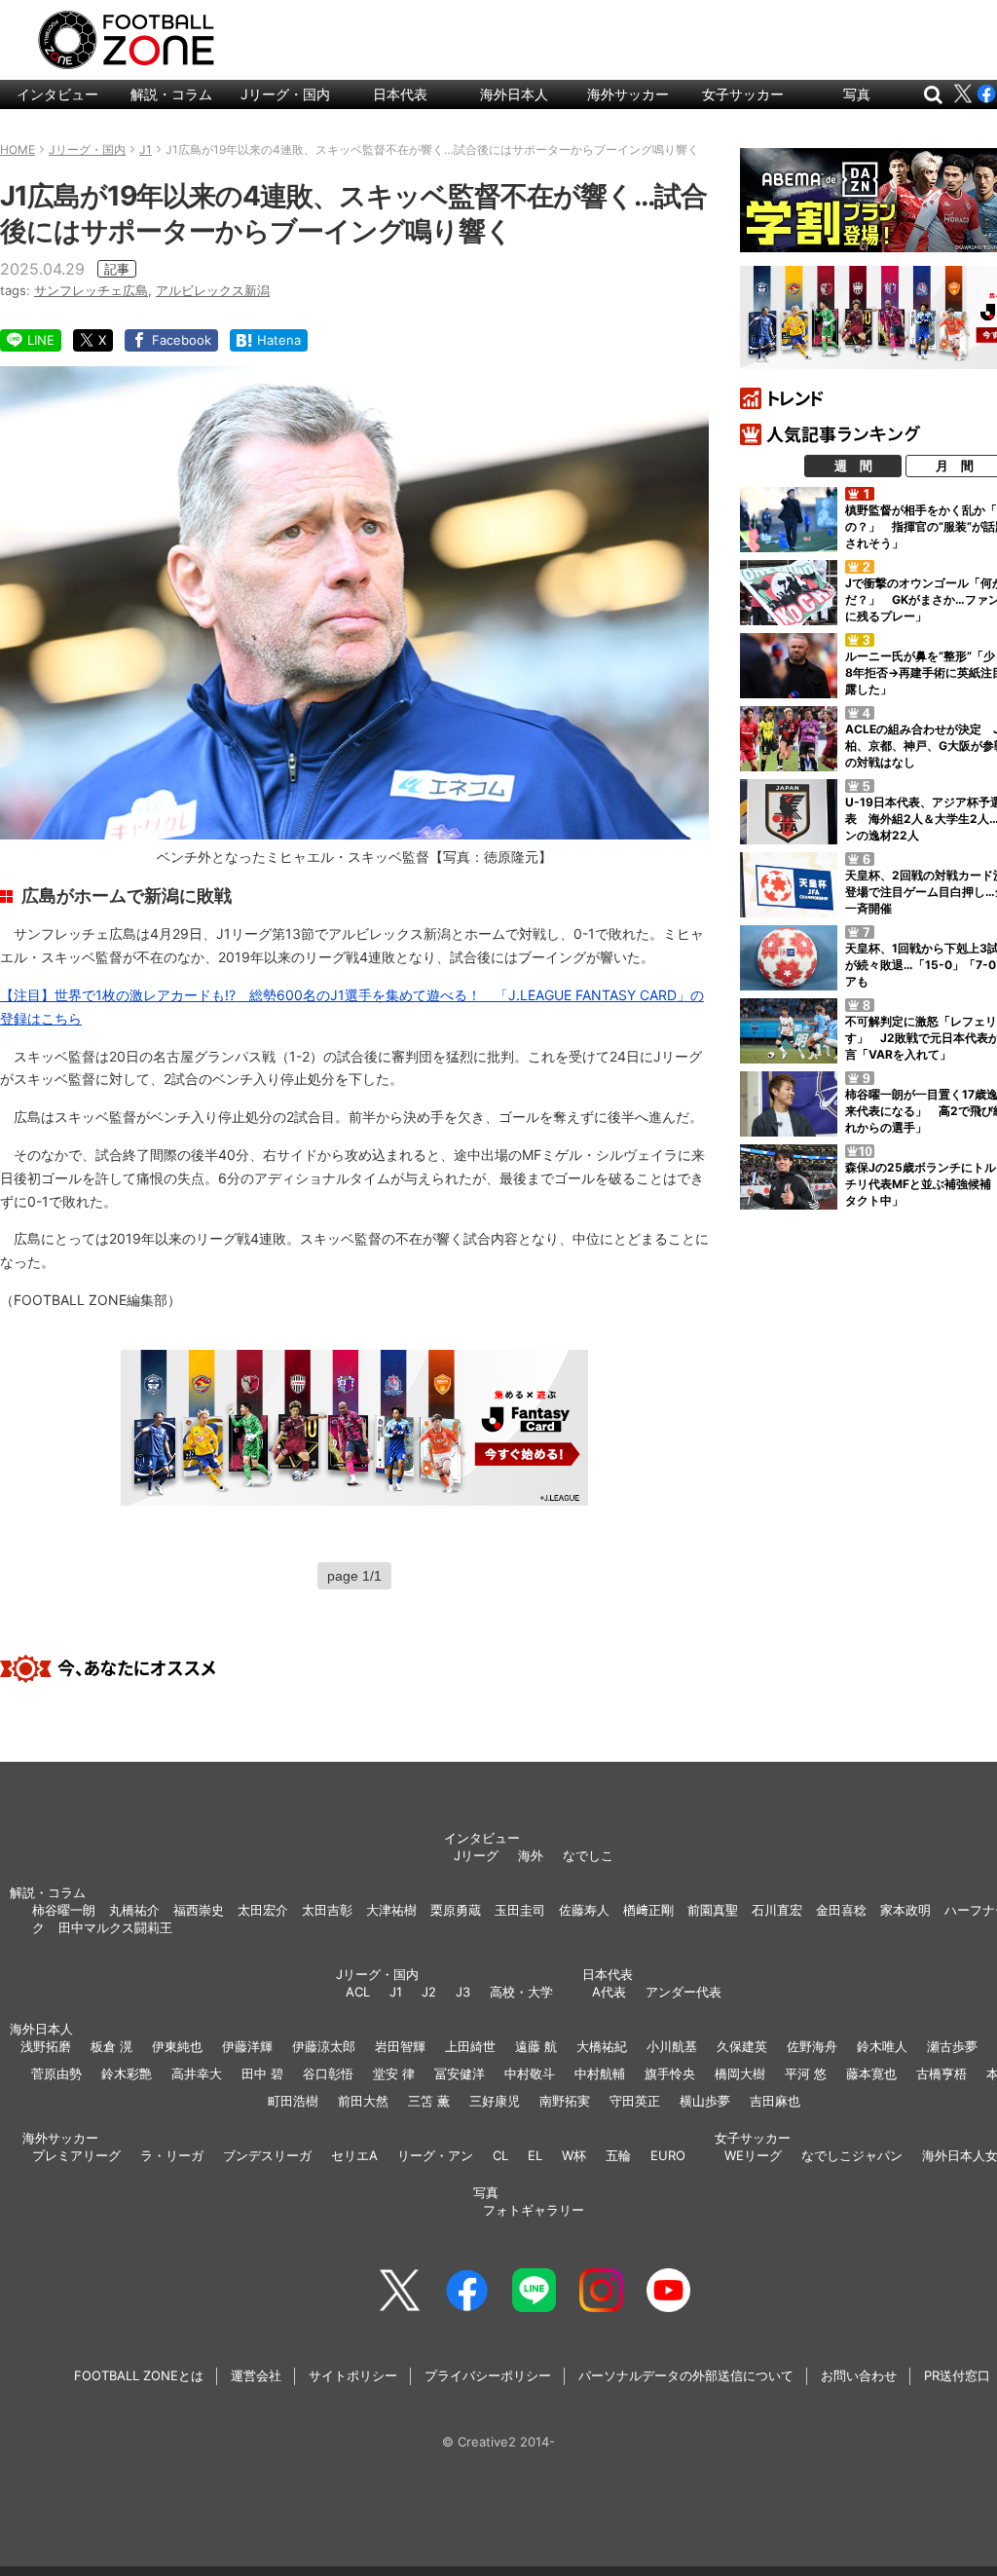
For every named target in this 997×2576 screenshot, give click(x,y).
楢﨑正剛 (648, 1910)
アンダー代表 (683, 1992)
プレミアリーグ (76, 2155)
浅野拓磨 (46, 2046)
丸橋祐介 (134, 1910)
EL (535, 2155)
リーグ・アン (435, 2155)
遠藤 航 (536, 2046)
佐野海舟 (812, 2046)
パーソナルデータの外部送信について (686, 2375)
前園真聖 (713, 1910)
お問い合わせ (859, 2375)
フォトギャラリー (534, 2210)
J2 (429, 1992)
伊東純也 (177, 2046)
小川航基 (672, 2046)
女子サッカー (743, 94)
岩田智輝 (400, 2046)
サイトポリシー (353, 2375)
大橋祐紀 (602, 2046)
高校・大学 (521, 1992)
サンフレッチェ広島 (91, 290)
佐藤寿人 (584, 1910)
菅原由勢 (56, 2073)
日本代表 (400, 94)
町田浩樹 (293, 2101)
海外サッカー (628, 94)
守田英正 (635, 2101)
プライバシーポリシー (488, 2375)
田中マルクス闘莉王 (115, 1927)
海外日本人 (514, 94)
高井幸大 (197, 2073)
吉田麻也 (775, 2101)
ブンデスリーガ (267, 2155)
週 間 (853, 466)
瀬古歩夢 (952, 2046)
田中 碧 (262, 2073)
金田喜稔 (841, 1910)
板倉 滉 (111, 2046)
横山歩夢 (705, 2101)
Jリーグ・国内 (285, 94)
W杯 (574, 2155)
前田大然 (363, 2101)
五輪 (618, 2155)
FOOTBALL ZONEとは (139, 2375)
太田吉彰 (327, 1910)
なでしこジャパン (852, 2155)
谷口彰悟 (328, 2073)
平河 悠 (806, 2073)
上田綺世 (470, 2046)
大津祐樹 (391, 1910)
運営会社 (256, 2375)
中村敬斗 (530, 2073)
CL (500, 2155)
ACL (358, 1992)
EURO (668, 2155)
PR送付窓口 (957, 2375)
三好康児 (495, 2101)
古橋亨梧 (942, 2073)
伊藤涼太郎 (324, 2046)
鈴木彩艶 (127, 2073)
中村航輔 (600, 2073)
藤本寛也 (871, 2073)
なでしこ (588, 1855)
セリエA (354, 2155)
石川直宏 (777, 1910)
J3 (463, 1992)
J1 (396, 1992)
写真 (857, 94)
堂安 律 (394, 2073)
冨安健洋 (460, 2073)
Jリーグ (476, 1855)
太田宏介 (263, 1910)
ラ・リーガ (172, 2155)
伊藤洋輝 (247, 2046)
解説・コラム (171, 94)
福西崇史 (199, 1910)
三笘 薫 (429, 2101)
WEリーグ (753, 2155)
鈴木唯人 (882, 2046)
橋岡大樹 (740, 2073)
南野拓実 (565, 2101)
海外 (531, 1855)
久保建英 (742, 2046)
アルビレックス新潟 (213, 290)
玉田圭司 (520, 1910)
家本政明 (905, 1910)
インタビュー (57, 94)
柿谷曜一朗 (64, 1910)
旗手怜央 (670, 2073)
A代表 (609, 1992)
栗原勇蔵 (456, 1910)
